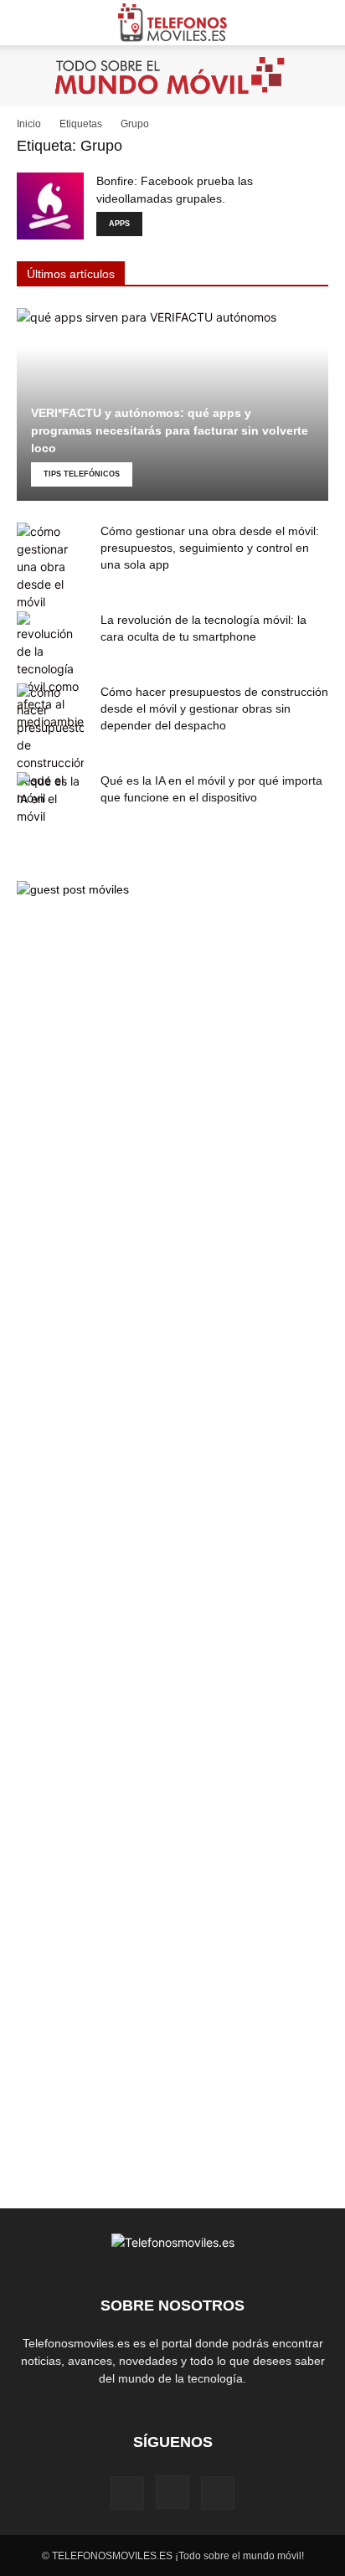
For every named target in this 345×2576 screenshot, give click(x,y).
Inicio (29, 124)
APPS (119, 224)
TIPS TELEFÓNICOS (82, 474)
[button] (28, 23)
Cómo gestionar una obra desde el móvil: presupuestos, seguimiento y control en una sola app (210, 548)
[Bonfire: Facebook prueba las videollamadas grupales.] (50, 206)
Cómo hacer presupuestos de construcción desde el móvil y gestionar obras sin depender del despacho (214, 708)
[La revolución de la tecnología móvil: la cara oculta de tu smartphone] (50, 671)
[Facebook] (127, 2493)
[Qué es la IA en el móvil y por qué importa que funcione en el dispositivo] (50, 799)
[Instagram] (172, 2492)
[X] (218, 2493)
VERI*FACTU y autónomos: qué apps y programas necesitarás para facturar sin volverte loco (170, 430)
